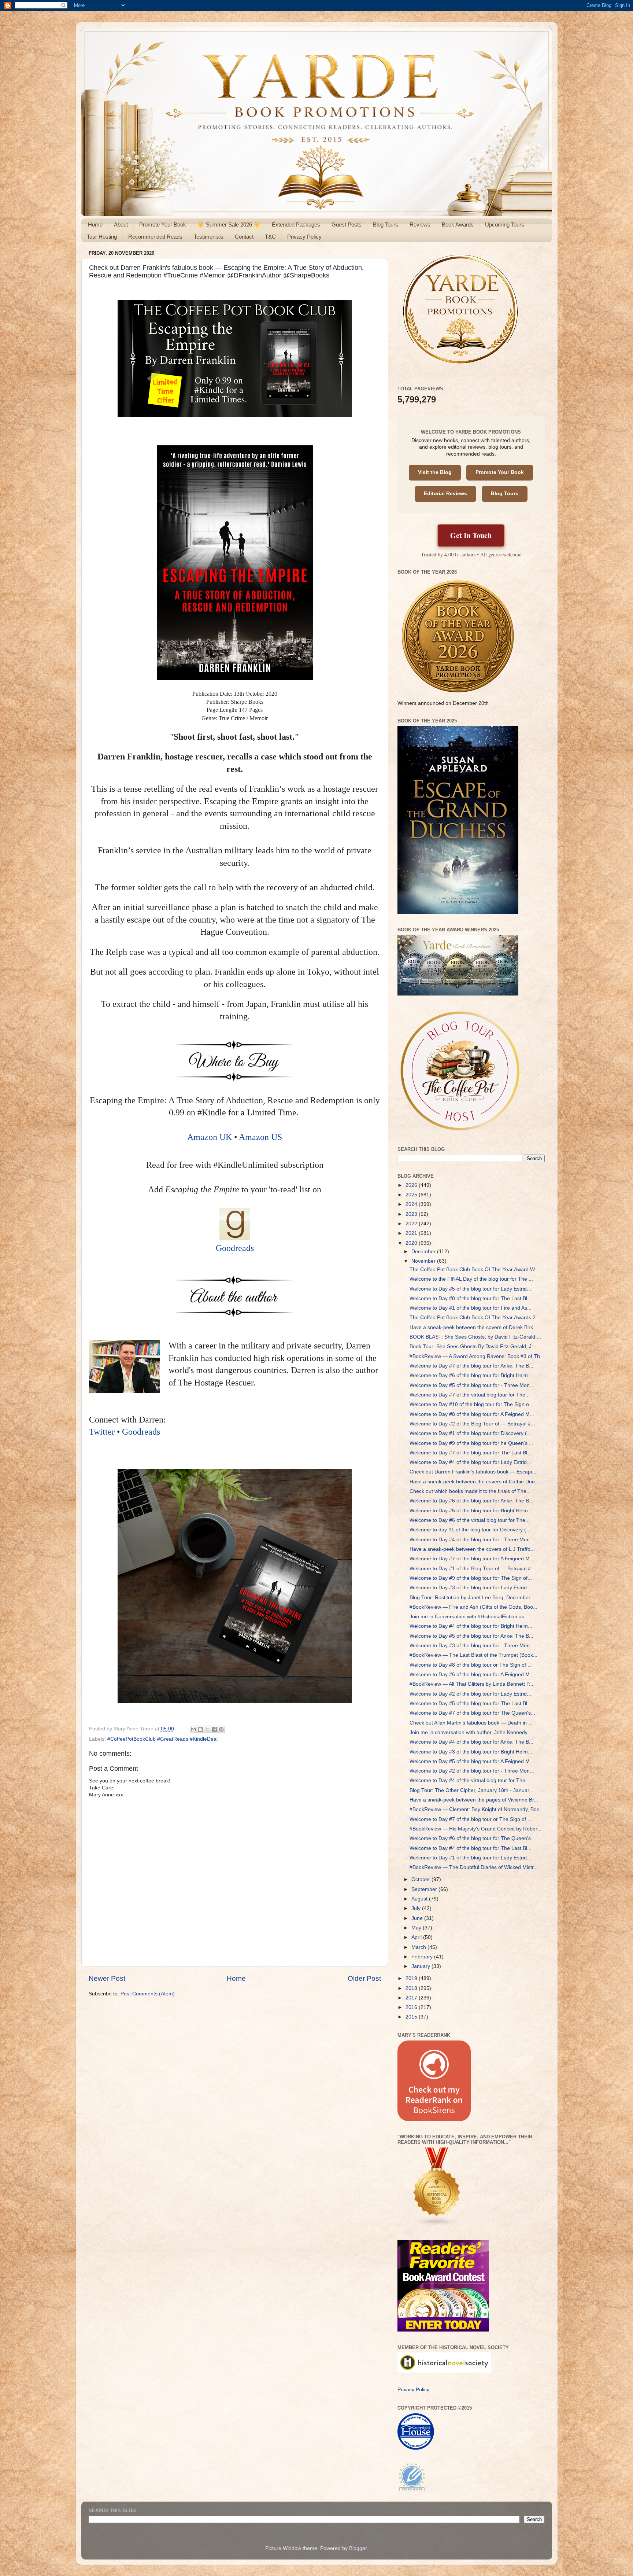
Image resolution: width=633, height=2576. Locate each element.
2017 (412, 1998)
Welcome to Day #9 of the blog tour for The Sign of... (471, 1578)
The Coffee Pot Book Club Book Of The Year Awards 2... (475, 1318)
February (423, 1957)
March (419, 1947)
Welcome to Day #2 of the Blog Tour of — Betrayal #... (472, 1424)
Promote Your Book (163, 225)
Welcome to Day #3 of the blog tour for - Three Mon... (472, 1646)
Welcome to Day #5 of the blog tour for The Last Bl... (471, 1703)
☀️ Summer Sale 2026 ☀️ (229, 225)
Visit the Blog (435, 472)
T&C (270, 237)
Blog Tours (386, 225)
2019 (412, 1978)
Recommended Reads (155, 237)
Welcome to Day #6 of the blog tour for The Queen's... (472, 1838)
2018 (412, 1988)
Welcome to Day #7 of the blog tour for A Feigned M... (472, 1559)
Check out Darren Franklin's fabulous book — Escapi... (473, 1472)
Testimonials (209, 237)
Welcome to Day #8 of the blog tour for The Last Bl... (471, 1298)
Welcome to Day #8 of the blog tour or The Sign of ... (471, 1665)
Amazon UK (211, 1137)
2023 (412, 1214)
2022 (412, 1224)
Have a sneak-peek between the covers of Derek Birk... (473, 1327)
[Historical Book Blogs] (437, 2225)
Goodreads (235, 1248)
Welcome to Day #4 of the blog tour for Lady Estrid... (470, 1462)
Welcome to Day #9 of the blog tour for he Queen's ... (471, 1443)
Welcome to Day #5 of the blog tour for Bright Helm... (471, 1511)
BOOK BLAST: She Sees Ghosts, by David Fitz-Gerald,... (475, 1337)
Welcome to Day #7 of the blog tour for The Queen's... (472, 1713)
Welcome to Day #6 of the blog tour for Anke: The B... (471, 1501)
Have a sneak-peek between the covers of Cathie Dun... (474, 1482)
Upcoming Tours (505, 225)
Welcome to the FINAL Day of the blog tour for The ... (471, 1279)
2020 (412, 1243)
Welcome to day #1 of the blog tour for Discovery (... (470, 1530)
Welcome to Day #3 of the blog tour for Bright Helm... (471, 1752)
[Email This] (193, 1729)
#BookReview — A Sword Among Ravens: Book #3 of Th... (477, 1356)
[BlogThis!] (200, 1729)
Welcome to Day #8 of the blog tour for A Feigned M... (472, 1414)
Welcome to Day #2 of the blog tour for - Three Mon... (472, 1771)
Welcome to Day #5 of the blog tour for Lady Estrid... (470, 1289)
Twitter (102, 1432)
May (417, 1928)
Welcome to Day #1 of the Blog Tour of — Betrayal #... (472, 1569)
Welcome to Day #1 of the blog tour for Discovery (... (470, 1433)
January (421, 1966)
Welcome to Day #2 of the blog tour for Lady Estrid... (470, 1694)
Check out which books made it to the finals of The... (470, 1491)
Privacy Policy (304, 237)
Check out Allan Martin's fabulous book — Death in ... (471, 1723)
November (424, 1261)
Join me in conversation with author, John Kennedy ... (471, 1732)
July (417, 1908)
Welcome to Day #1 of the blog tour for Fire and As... (471, 1308)
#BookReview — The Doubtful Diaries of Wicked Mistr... (474, 1867)
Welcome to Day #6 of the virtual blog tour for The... (470, 1520)
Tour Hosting (102, 237)
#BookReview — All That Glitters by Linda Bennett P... (471, 1684)
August (420, 1899)
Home (95, 225)
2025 (412, 1195)
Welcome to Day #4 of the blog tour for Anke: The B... (471, 1742)
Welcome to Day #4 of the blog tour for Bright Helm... (471, 1626)
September (425, 1889)
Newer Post (107, 1978)
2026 (412, 1185)
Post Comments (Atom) (148, 1994)
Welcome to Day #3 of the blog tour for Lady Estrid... (470, 1588)
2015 (412, 2017)
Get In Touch (471, 535)
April (417, 1937)
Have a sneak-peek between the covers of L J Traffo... (472, 1549)
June (418, 1918)
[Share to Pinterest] (221, 1729)
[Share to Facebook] (214, 1729)
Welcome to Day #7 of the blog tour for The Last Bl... (471, 1453)
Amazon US (260, 1137)
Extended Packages (296, 225)
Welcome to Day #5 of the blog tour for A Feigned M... (472, 1761)
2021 (412, 1233)
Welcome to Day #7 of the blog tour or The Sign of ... (471, 1819)
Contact (244, 237)
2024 (412, 1204)
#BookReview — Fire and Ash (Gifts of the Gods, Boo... (473, 1607)
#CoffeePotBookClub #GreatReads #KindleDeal (162, 1739)
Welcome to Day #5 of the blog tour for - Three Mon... (472, 1385)
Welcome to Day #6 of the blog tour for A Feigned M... (472, 1675)
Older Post (364, 1978)
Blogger (358, 2548)
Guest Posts (347, 225)
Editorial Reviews (445, 494)
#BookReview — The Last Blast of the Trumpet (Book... (473, 1655)
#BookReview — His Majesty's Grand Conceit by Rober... (475, 1829)
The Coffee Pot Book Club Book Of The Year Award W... (474, 1269)
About (121, 225)
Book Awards (458, 225)
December (424, 1252)
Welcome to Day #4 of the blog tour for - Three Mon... (472, 1540)
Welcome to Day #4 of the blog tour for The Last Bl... (471, 1848)
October (421, 1879)
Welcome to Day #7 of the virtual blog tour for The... (470, 1395)
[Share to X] (207, 1729)
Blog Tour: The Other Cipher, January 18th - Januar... (471, 1790)
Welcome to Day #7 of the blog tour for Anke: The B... (471, 1366)
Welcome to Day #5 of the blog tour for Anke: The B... (471, 1636)
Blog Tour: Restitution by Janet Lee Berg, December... (472, 1598)
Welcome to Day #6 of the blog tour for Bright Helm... (471, 1375)
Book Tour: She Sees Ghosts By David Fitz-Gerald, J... (473, 1346)
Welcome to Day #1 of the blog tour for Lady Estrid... (470, 1858)
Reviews (420, 225)
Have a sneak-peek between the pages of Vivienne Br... (474, 1800)
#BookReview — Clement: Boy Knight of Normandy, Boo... (477, 1809)
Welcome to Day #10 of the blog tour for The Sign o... (471, 1404)
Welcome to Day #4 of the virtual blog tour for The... (470, 1780)
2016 (412, 2007)
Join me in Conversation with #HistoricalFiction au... (469, 1617)
